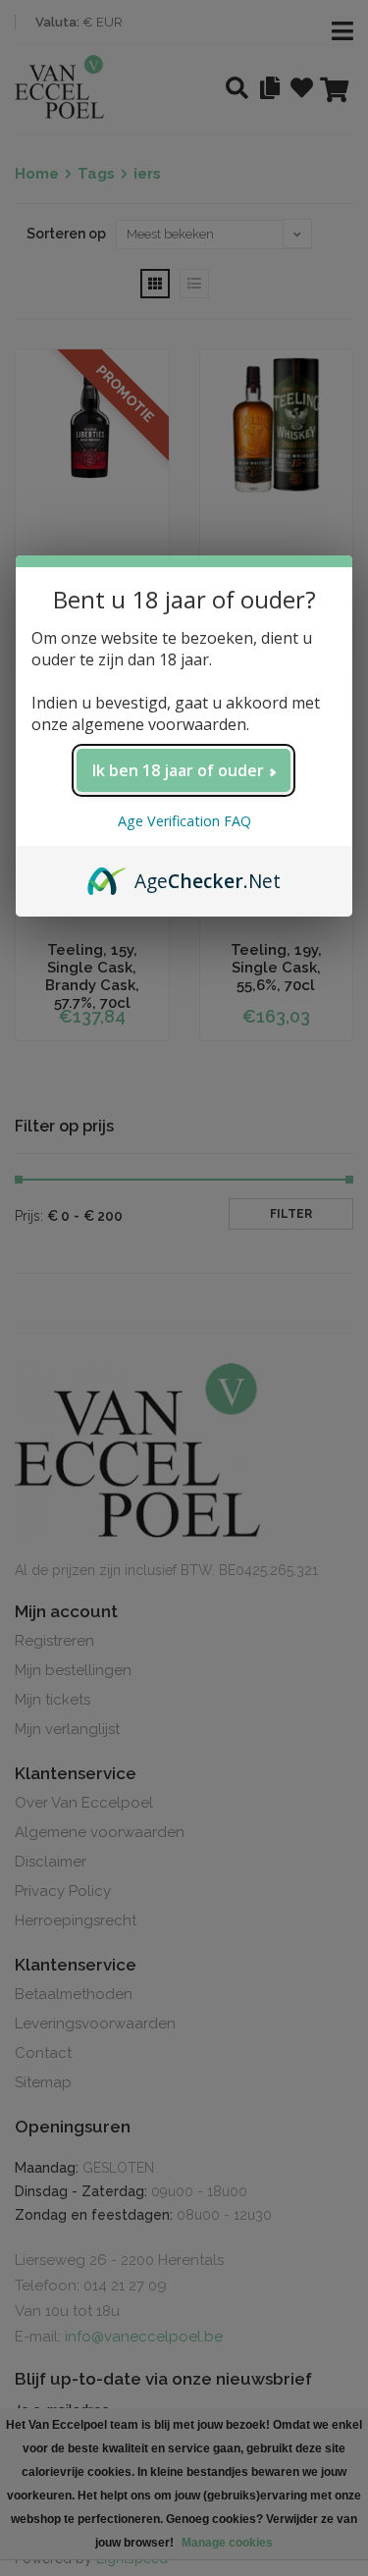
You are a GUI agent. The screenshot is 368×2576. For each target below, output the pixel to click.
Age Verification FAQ (184, 821)
